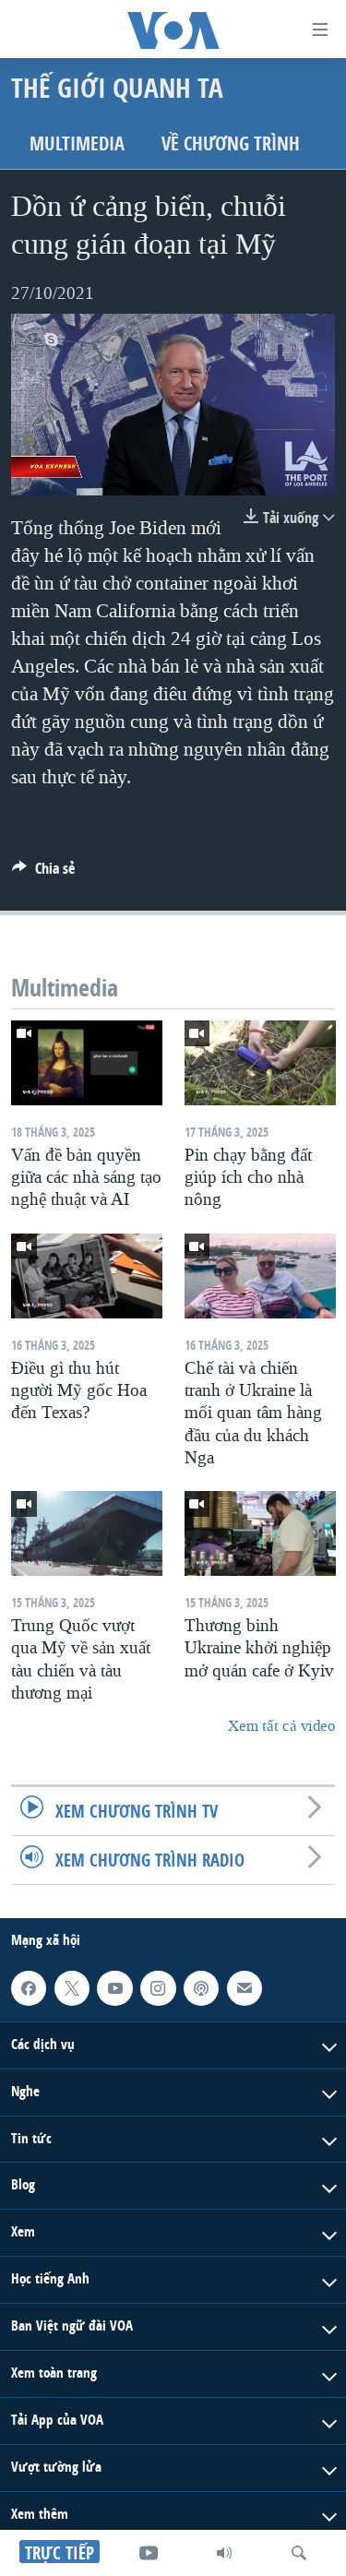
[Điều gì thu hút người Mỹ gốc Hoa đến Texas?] (87, 1276)
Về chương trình (231, 143)
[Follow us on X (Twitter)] (72, 1988)
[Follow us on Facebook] (29, 1988)
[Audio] (224, 2553)
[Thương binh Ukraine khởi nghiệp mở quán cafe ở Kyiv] (260, 1533)
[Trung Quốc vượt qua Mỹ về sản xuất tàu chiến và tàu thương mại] (87, 1533)
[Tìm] (299, 2553)
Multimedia (77, 143)
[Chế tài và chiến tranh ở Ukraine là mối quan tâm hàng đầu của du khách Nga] (260, 1276)
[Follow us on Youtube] (114, 1988)
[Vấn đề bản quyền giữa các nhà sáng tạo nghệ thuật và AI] (87, 1063)
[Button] (43, 873)
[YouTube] (149, 2553)
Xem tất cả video (281, 1726)
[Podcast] (201, 1988)
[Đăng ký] (245, 1988)
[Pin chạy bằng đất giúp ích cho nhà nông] (260, 1063)
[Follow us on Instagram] (158, 1988)
